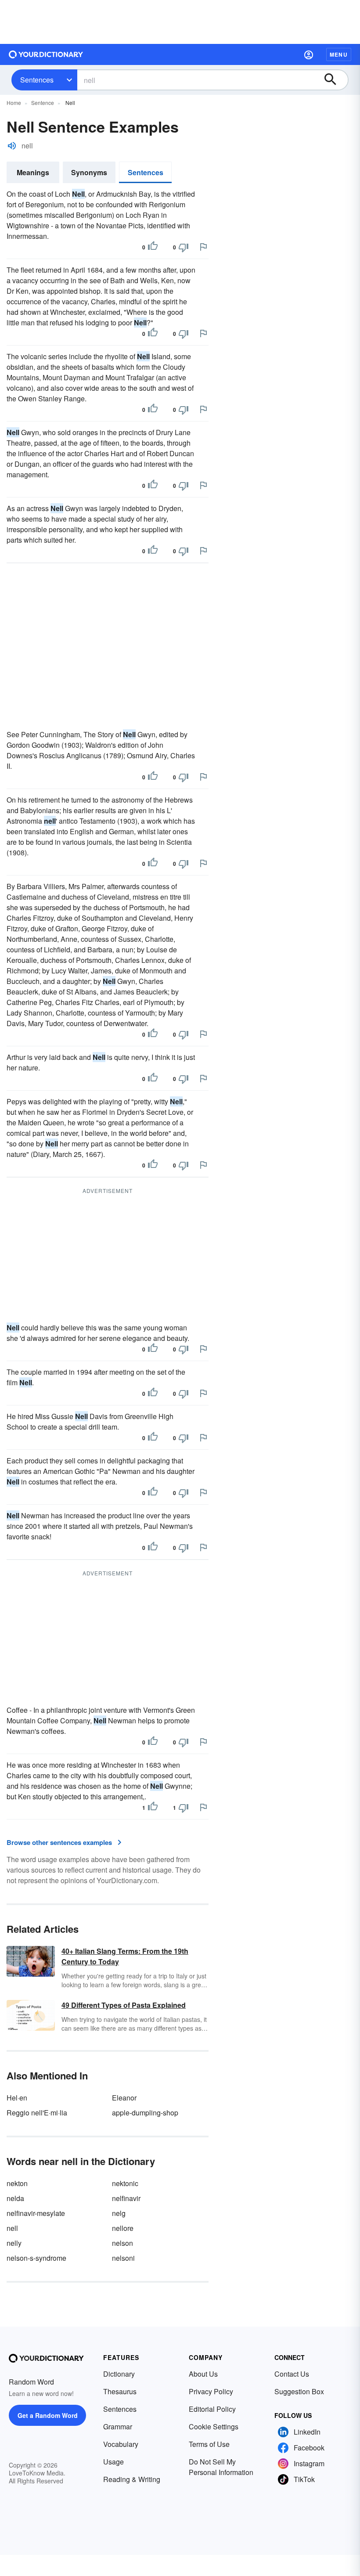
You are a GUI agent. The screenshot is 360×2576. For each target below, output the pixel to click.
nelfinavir (126, 2198)
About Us (203, 2374)
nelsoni (123, 2258)
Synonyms (89, 172)
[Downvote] (184, 247)
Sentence (43, 103)
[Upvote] (153, 247)
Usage (113, 2462)
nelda (15, 2198)
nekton (17, 2183)
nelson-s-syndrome (36, 2258)
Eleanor (124, 2098)
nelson (122, 2243)
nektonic (125, 2183)
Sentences (37, 80)
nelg (119, 2213)
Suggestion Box (299, 2391)
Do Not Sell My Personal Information (221, 2467)
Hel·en (17, 2098)
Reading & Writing (132, 2479)
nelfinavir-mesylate (36, 2213)
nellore (123, 2228)
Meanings (33, 172)
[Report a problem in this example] (203, 247)
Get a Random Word (48, 2415)
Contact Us (292, 2374)
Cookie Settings (214, 2426)
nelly (14, 2243)
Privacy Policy (211, 2391)
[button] (309, 54)
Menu (339, 54)
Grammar (118, 2426)
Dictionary (119, 2374)
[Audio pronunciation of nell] (12, 146)
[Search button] (335, 80)
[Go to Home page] (46, 54)
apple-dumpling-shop (145, 2113)
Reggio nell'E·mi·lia (37, 2113)
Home (14, 103)
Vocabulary (121, 2444)
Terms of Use (209, 2444)
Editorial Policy (212, 2409)
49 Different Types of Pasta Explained (124, 2005)
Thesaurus (120, 2391)
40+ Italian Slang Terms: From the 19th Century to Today (125, 1956)
